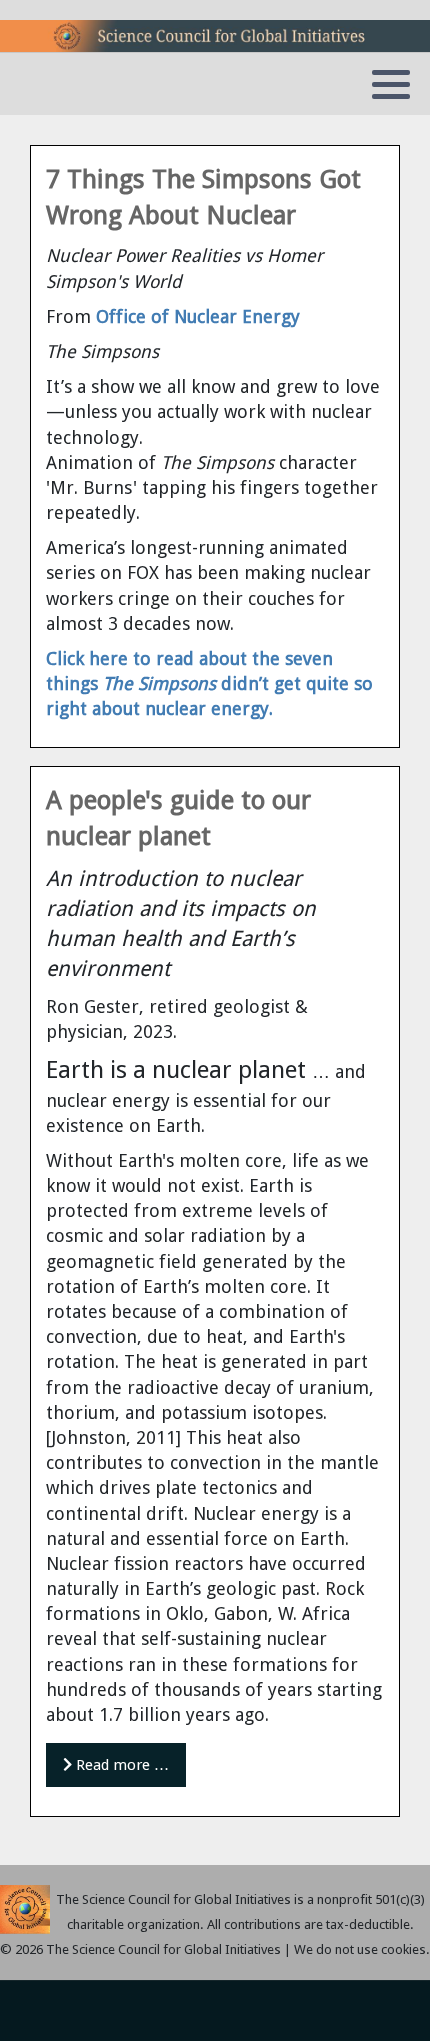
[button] (391, 85)
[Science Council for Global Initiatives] (215, 36)
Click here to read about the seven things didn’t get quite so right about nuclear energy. (209, 683)
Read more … (120, 1765)
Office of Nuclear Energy (198, 316)
